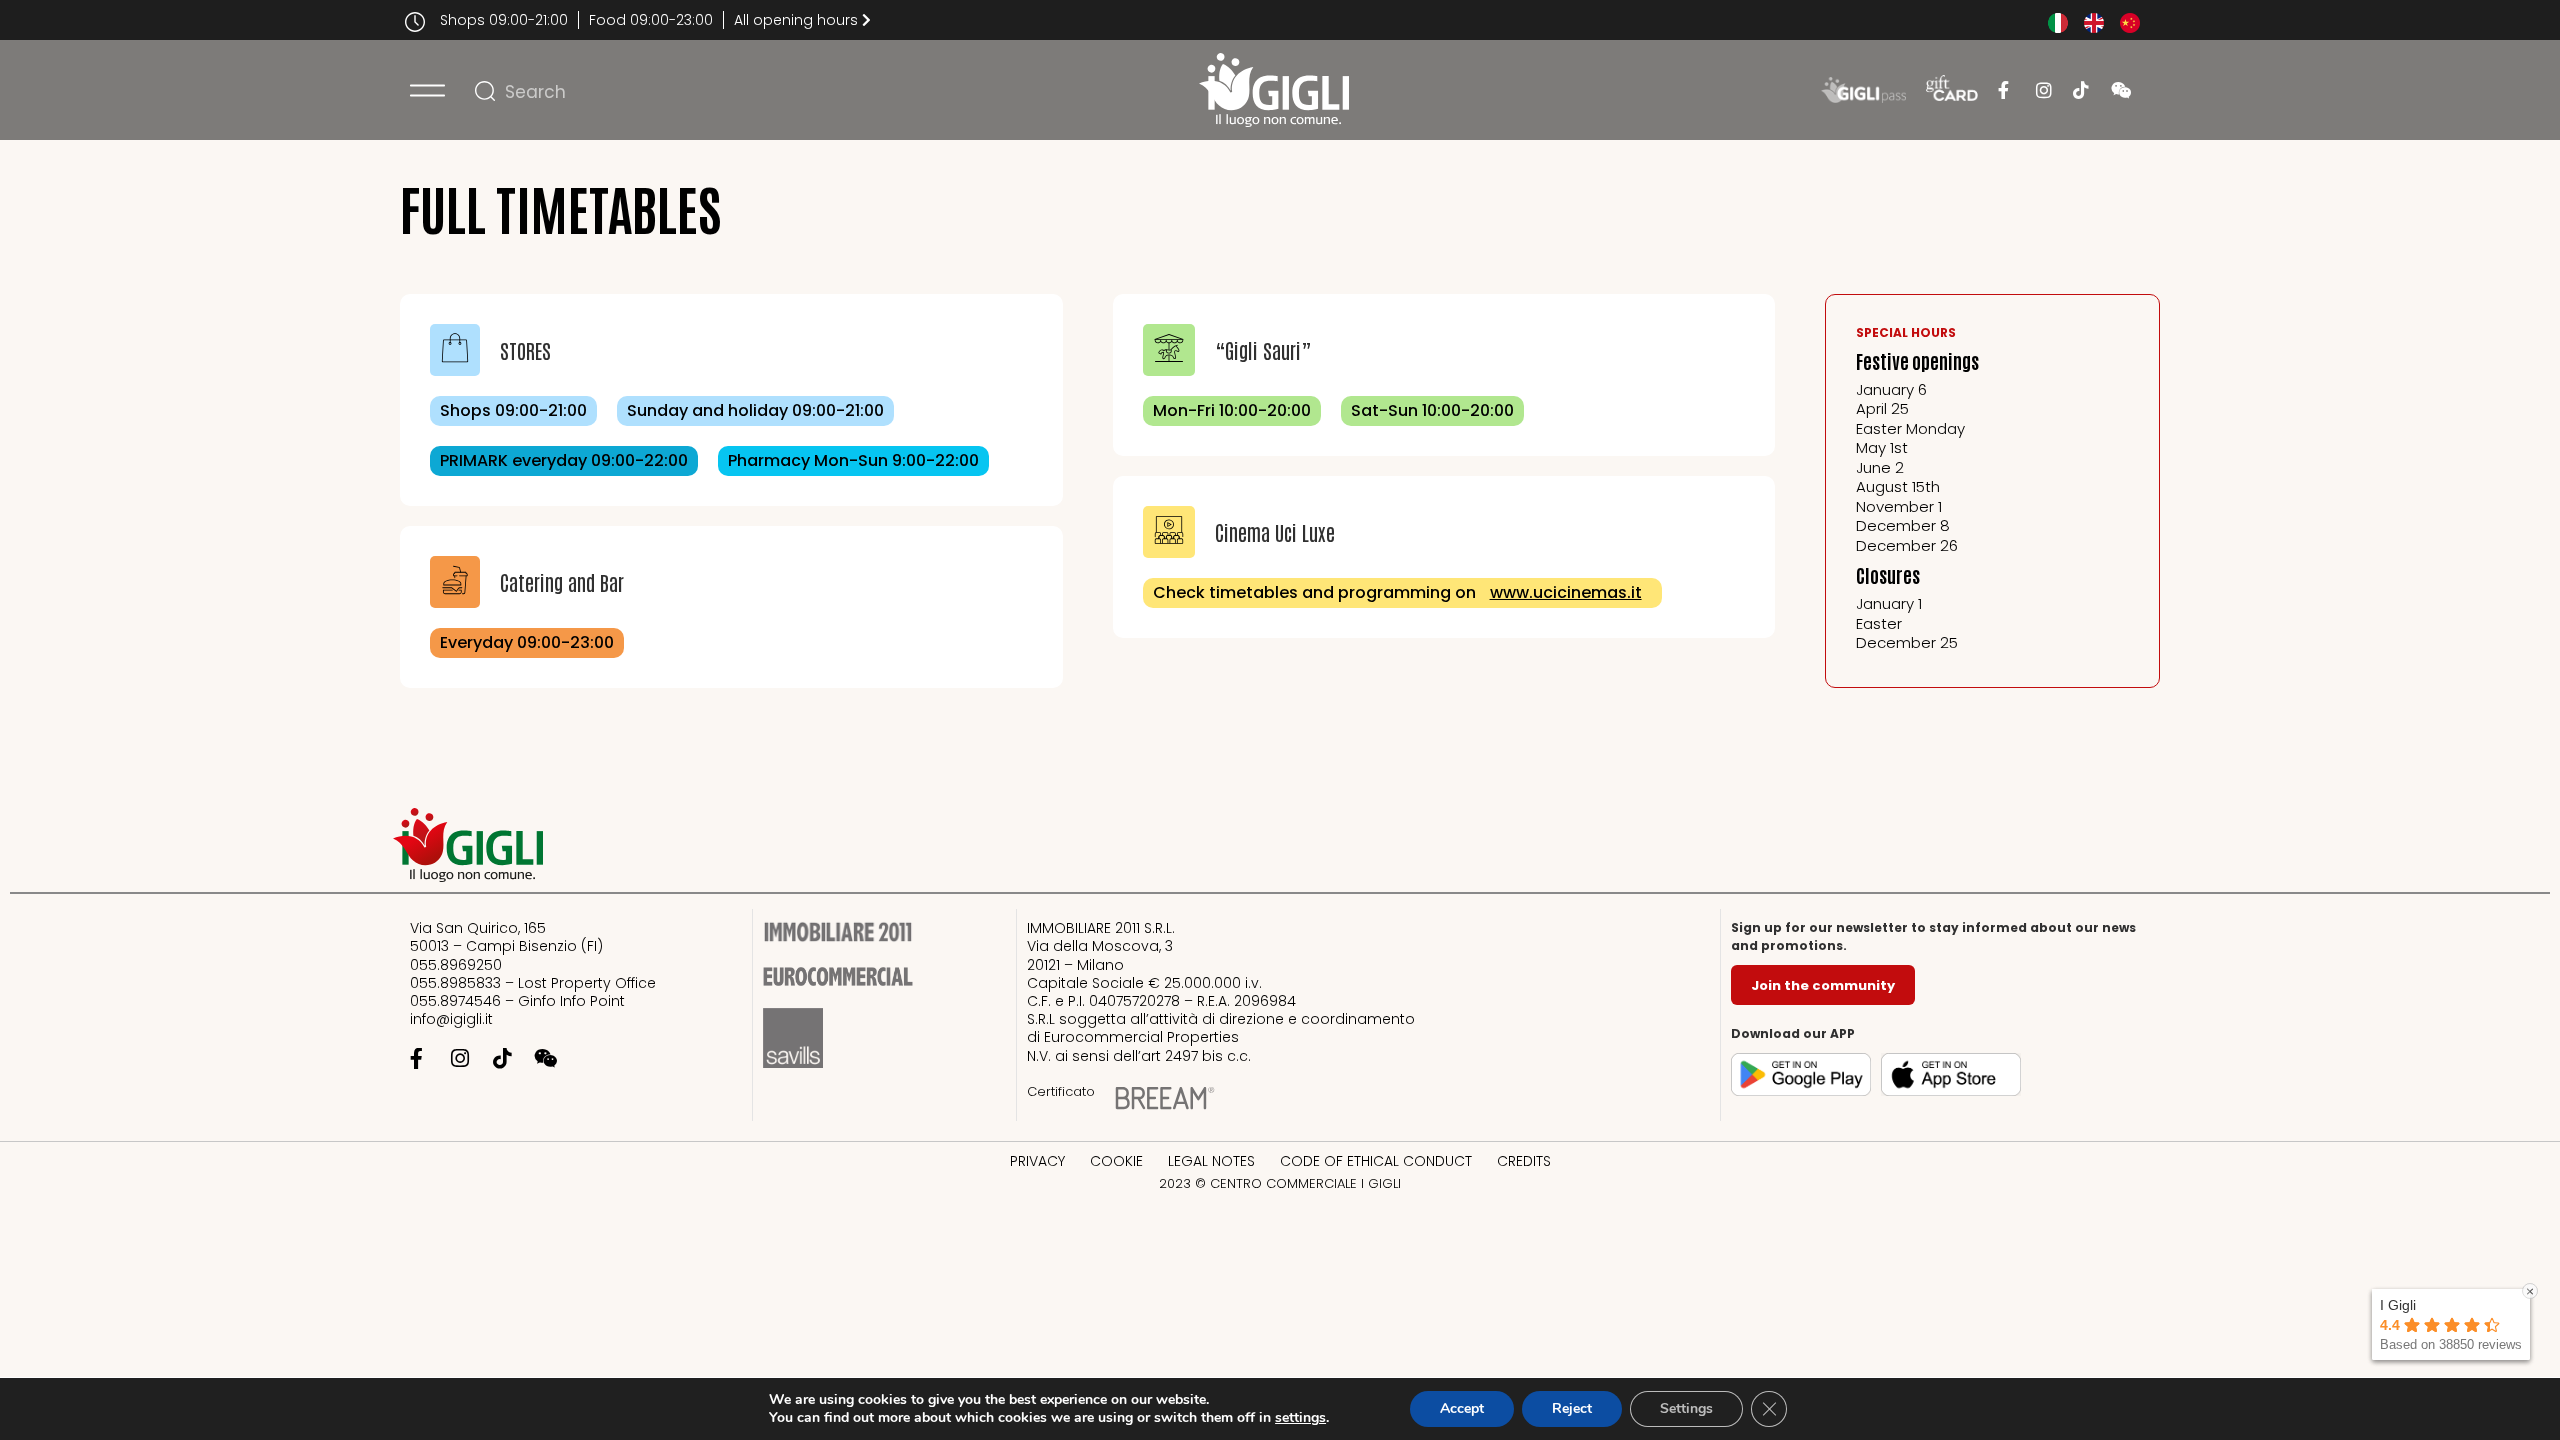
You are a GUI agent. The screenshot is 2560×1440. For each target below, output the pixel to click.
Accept (1462, 1408)
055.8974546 (455, 1001)
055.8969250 (456, 965)
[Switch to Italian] (2058, 23)
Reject (1572, 1408)
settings (1300, 1418)
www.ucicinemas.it (1566, 592)
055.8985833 (457, 983)
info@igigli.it (451, 1019)
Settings (1686, 1408)
